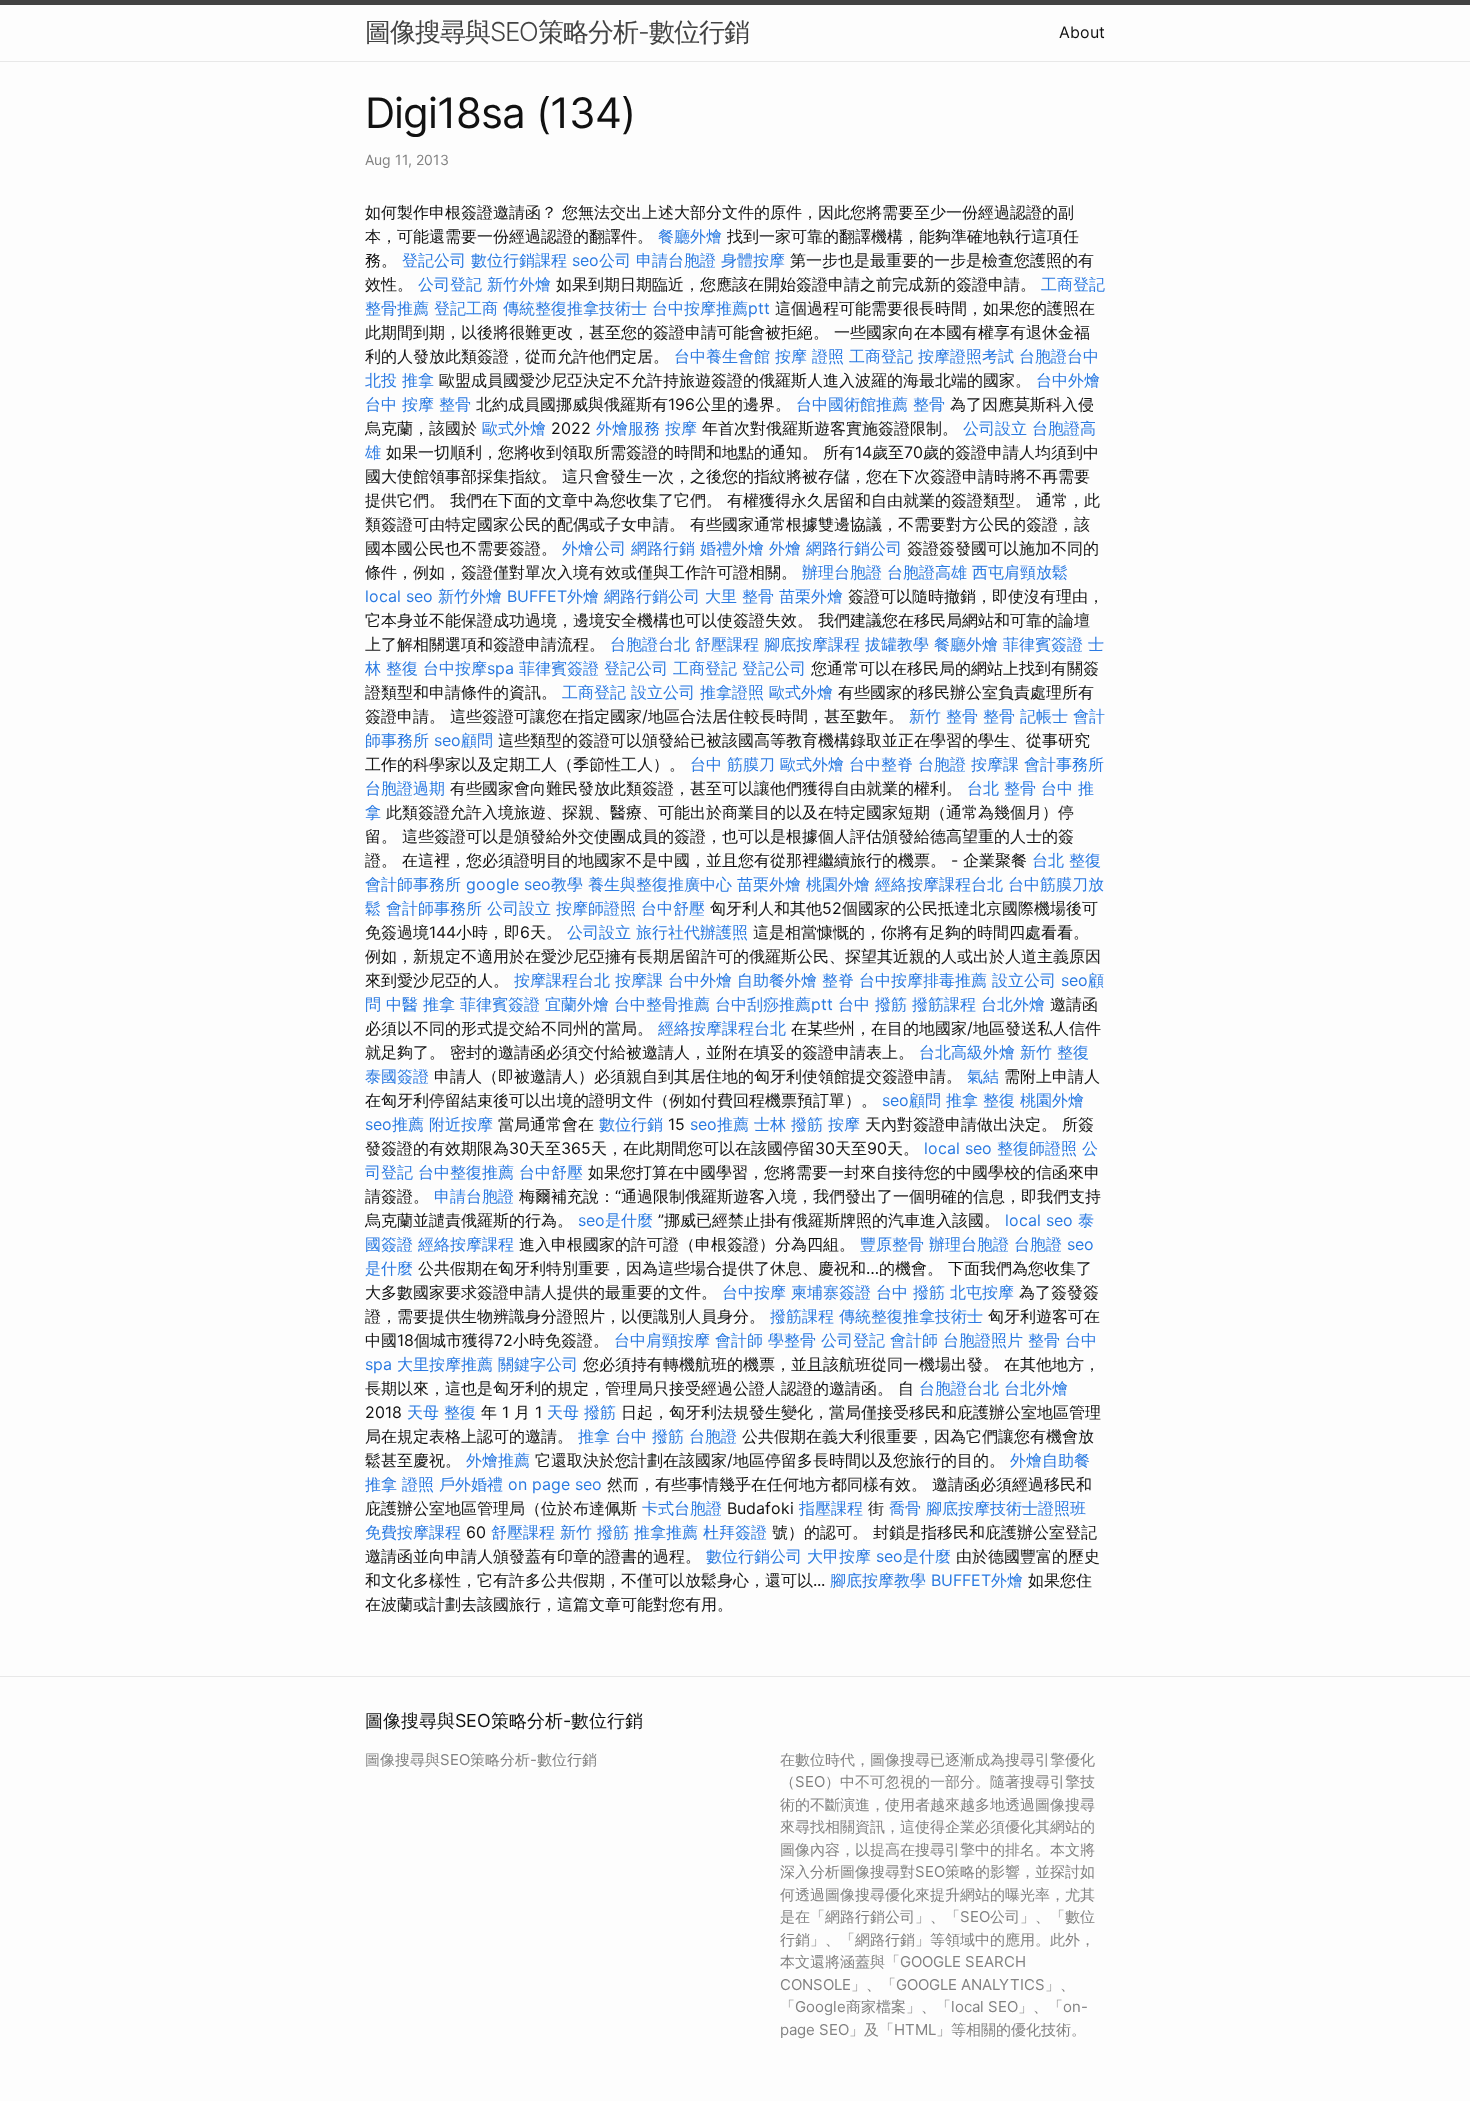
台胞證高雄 (927, 572)
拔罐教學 (897, 644)
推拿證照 (732, 692)
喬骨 (905, 1508)
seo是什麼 (615, 1220)
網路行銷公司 (854, 548)
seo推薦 (394, 1124)
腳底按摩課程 (812, 644)
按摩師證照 (596, 908)
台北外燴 (1013, 1004)
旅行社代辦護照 (692, 932)
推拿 (594, 1436)
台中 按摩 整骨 (418, 404)
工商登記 (1073, 284)
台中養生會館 (722, 356)
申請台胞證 (676, 260)
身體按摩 (753, 260)
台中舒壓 (673, 908)
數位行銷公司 (754, 1556)
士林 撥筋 (788, 1124)
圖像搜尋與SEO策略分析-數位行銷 (557, 31)
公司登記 (450, 284)
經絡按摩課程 (466, 1244)
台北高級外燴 (967, 1052)
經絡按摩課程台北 (939, 884)
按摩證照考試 (966, 356)
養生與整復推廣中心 (660, 884)
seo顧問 (463, 740)
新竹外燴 (519, 284)
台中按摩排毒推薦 (923, 980)
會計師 (739, 1340)
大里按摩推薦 (445, 1364)
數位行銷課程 (519, 260)
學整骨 (792, 1340)
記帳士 (1044, 716)
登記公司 (434, 260)
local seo (399, 596)
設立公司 (663, 692)
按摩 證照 (809, 356)
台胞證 (942, 764)
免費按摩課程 (413, 1532)
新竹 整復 (1054, 1052)
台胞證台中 (1059, 356)
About (1082, 32)
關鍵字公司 (538, 1364)
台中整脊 (881, 764)
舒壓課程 (727, 644)
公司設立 (995, 428)
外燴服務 (628, 428)
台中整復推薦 (466, 1172)
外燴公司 (594, 548)
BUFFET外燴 (553, 596)
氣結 (983, 1076)
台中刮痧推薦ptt (774, 1004)
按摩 (681, 428)
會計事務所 (1064, 764)
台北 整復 (1066, 860)
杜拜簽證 (735, 1532)
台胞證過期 (405, 788)
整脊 (838, 980)
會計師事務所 (413, 884)
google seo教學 (524, 884)
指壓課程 (831, 1508)
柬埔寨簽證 (831, 1292)
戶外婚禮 (471, 1484)
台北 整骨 (1001, 788)
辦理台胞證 (842, 572)
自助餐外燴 (777, 980)
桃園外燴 (838, 884)
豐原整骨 (892, 1244)
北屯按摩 (982, 1292)
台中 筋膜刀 (732, 764)
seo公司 (601, 260)
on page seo (555, 1484)
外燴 (785, 548)
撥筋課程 (944, 1004)
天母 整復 (441, 1412)
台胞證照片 (983, 1340)
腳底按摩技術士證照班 (1006, 1508)
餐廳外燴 (690, 236)
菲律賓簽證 (1043, 644)
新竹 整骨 (943, 716)
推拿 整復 (980, 1100)
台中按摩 (754, 1292)
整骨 (929, 404)
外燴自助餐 (1050, 1460)
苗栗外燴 (811, 596)
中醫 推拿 (420, 1004)
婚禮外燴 (732, 548)
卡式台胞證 (682, 1508)
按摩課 (995, 764)
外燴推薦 (498, 1460)
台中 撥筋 (872, 1004)
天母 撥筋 (581, 1412)
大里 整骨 (739, 596)
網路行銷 (663, 548)
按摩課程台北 (562, 980)
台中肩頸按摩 (662, 1340)
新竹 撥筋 (594, 1532)
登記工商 (466, 308)
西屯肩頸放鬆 (1020, 572)
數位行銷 (631, 1124)
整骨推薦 (397, 308)
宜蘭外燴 (577, 1004)
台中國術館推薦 (852, 404)
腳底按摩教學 (878, 1580)
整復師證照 (1037, 1148)
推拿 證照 (399, 1484)
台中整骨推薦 (662, 1004)
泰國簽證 (397, 1076)
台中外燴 (1068, 380)
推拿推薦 (666, 1532)
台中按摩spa (468, 668)
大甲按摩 (839, 1556)
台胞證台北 (650, 644)
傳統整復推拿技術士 (575, 308)
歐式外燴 (514, 428)
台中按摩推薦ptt (711, 308)
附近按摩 (461, 1124)
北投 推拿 (399, 380)
